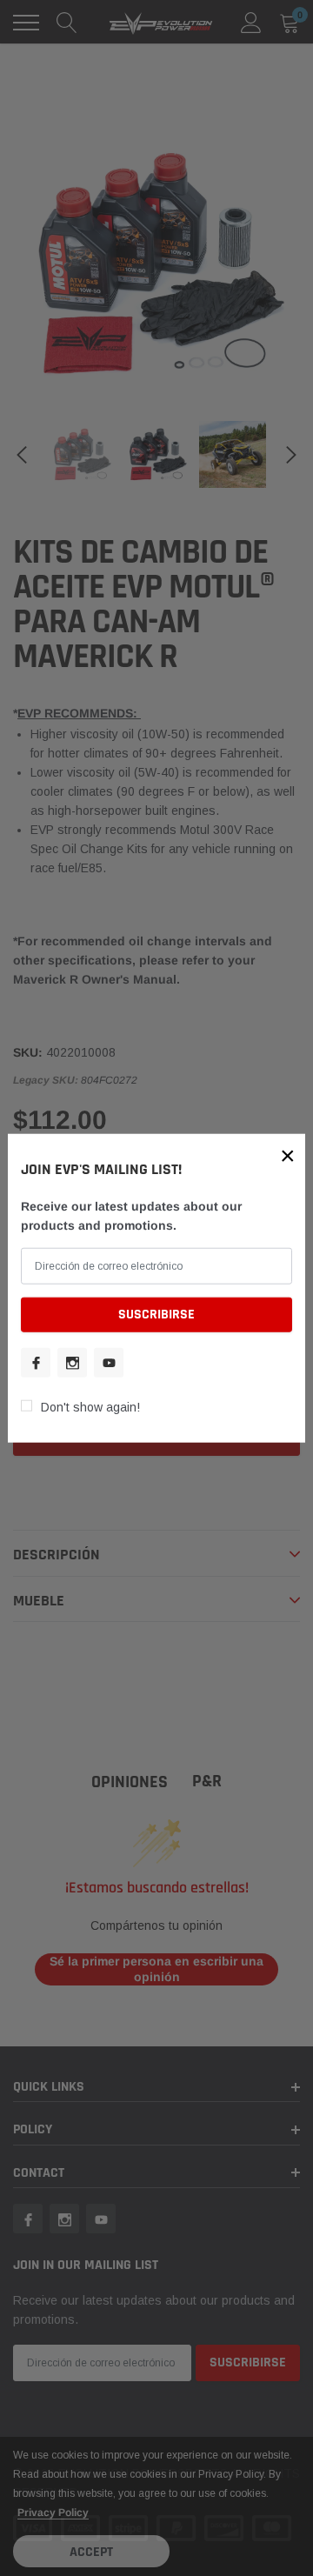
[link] (36, 1362)
